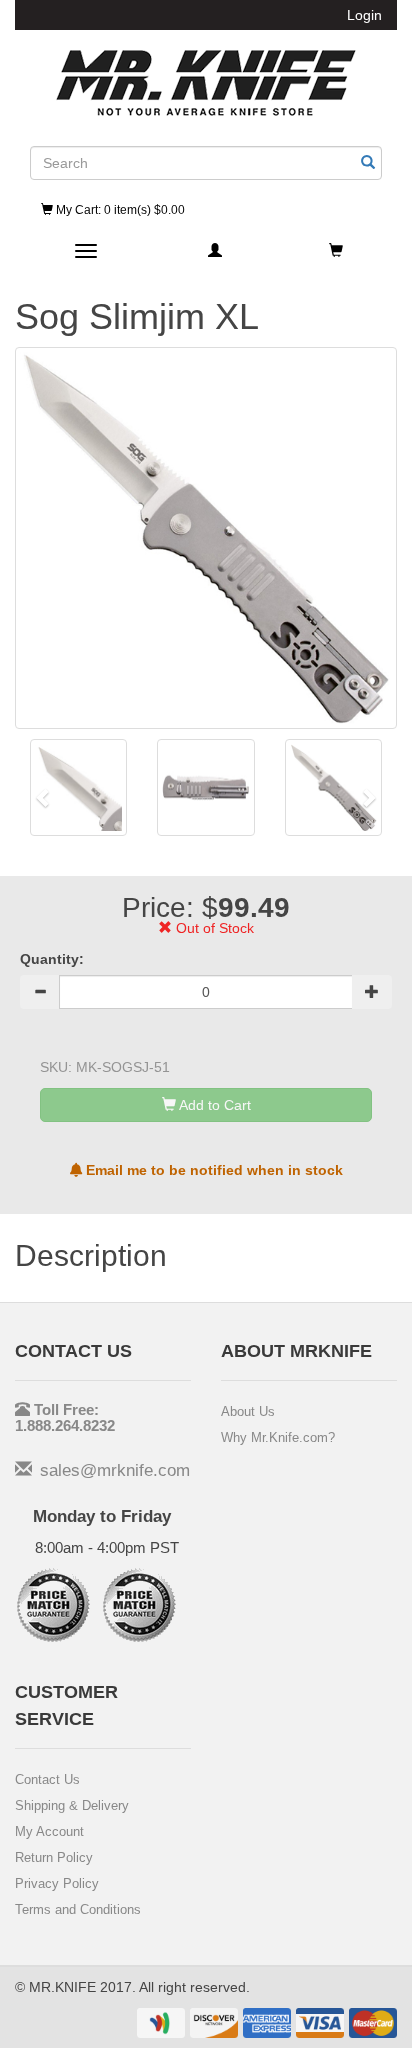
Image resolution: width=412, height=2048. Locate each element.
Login (364, 15)
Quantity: (52, 959)
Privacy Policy (57, 1883)
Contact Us (47, 1779)
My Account (49, 1831)
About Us (248, 1411)
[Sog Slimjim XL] (78, 787)
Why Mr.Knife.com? (278, 1437)
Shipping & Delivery (72, 1805)
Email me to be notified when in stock (212, 1170)
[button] (43, 797)
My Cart (119, 210)
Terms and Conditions (78, 1909)
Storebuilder (206, 83)
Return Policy (54, 1857)
